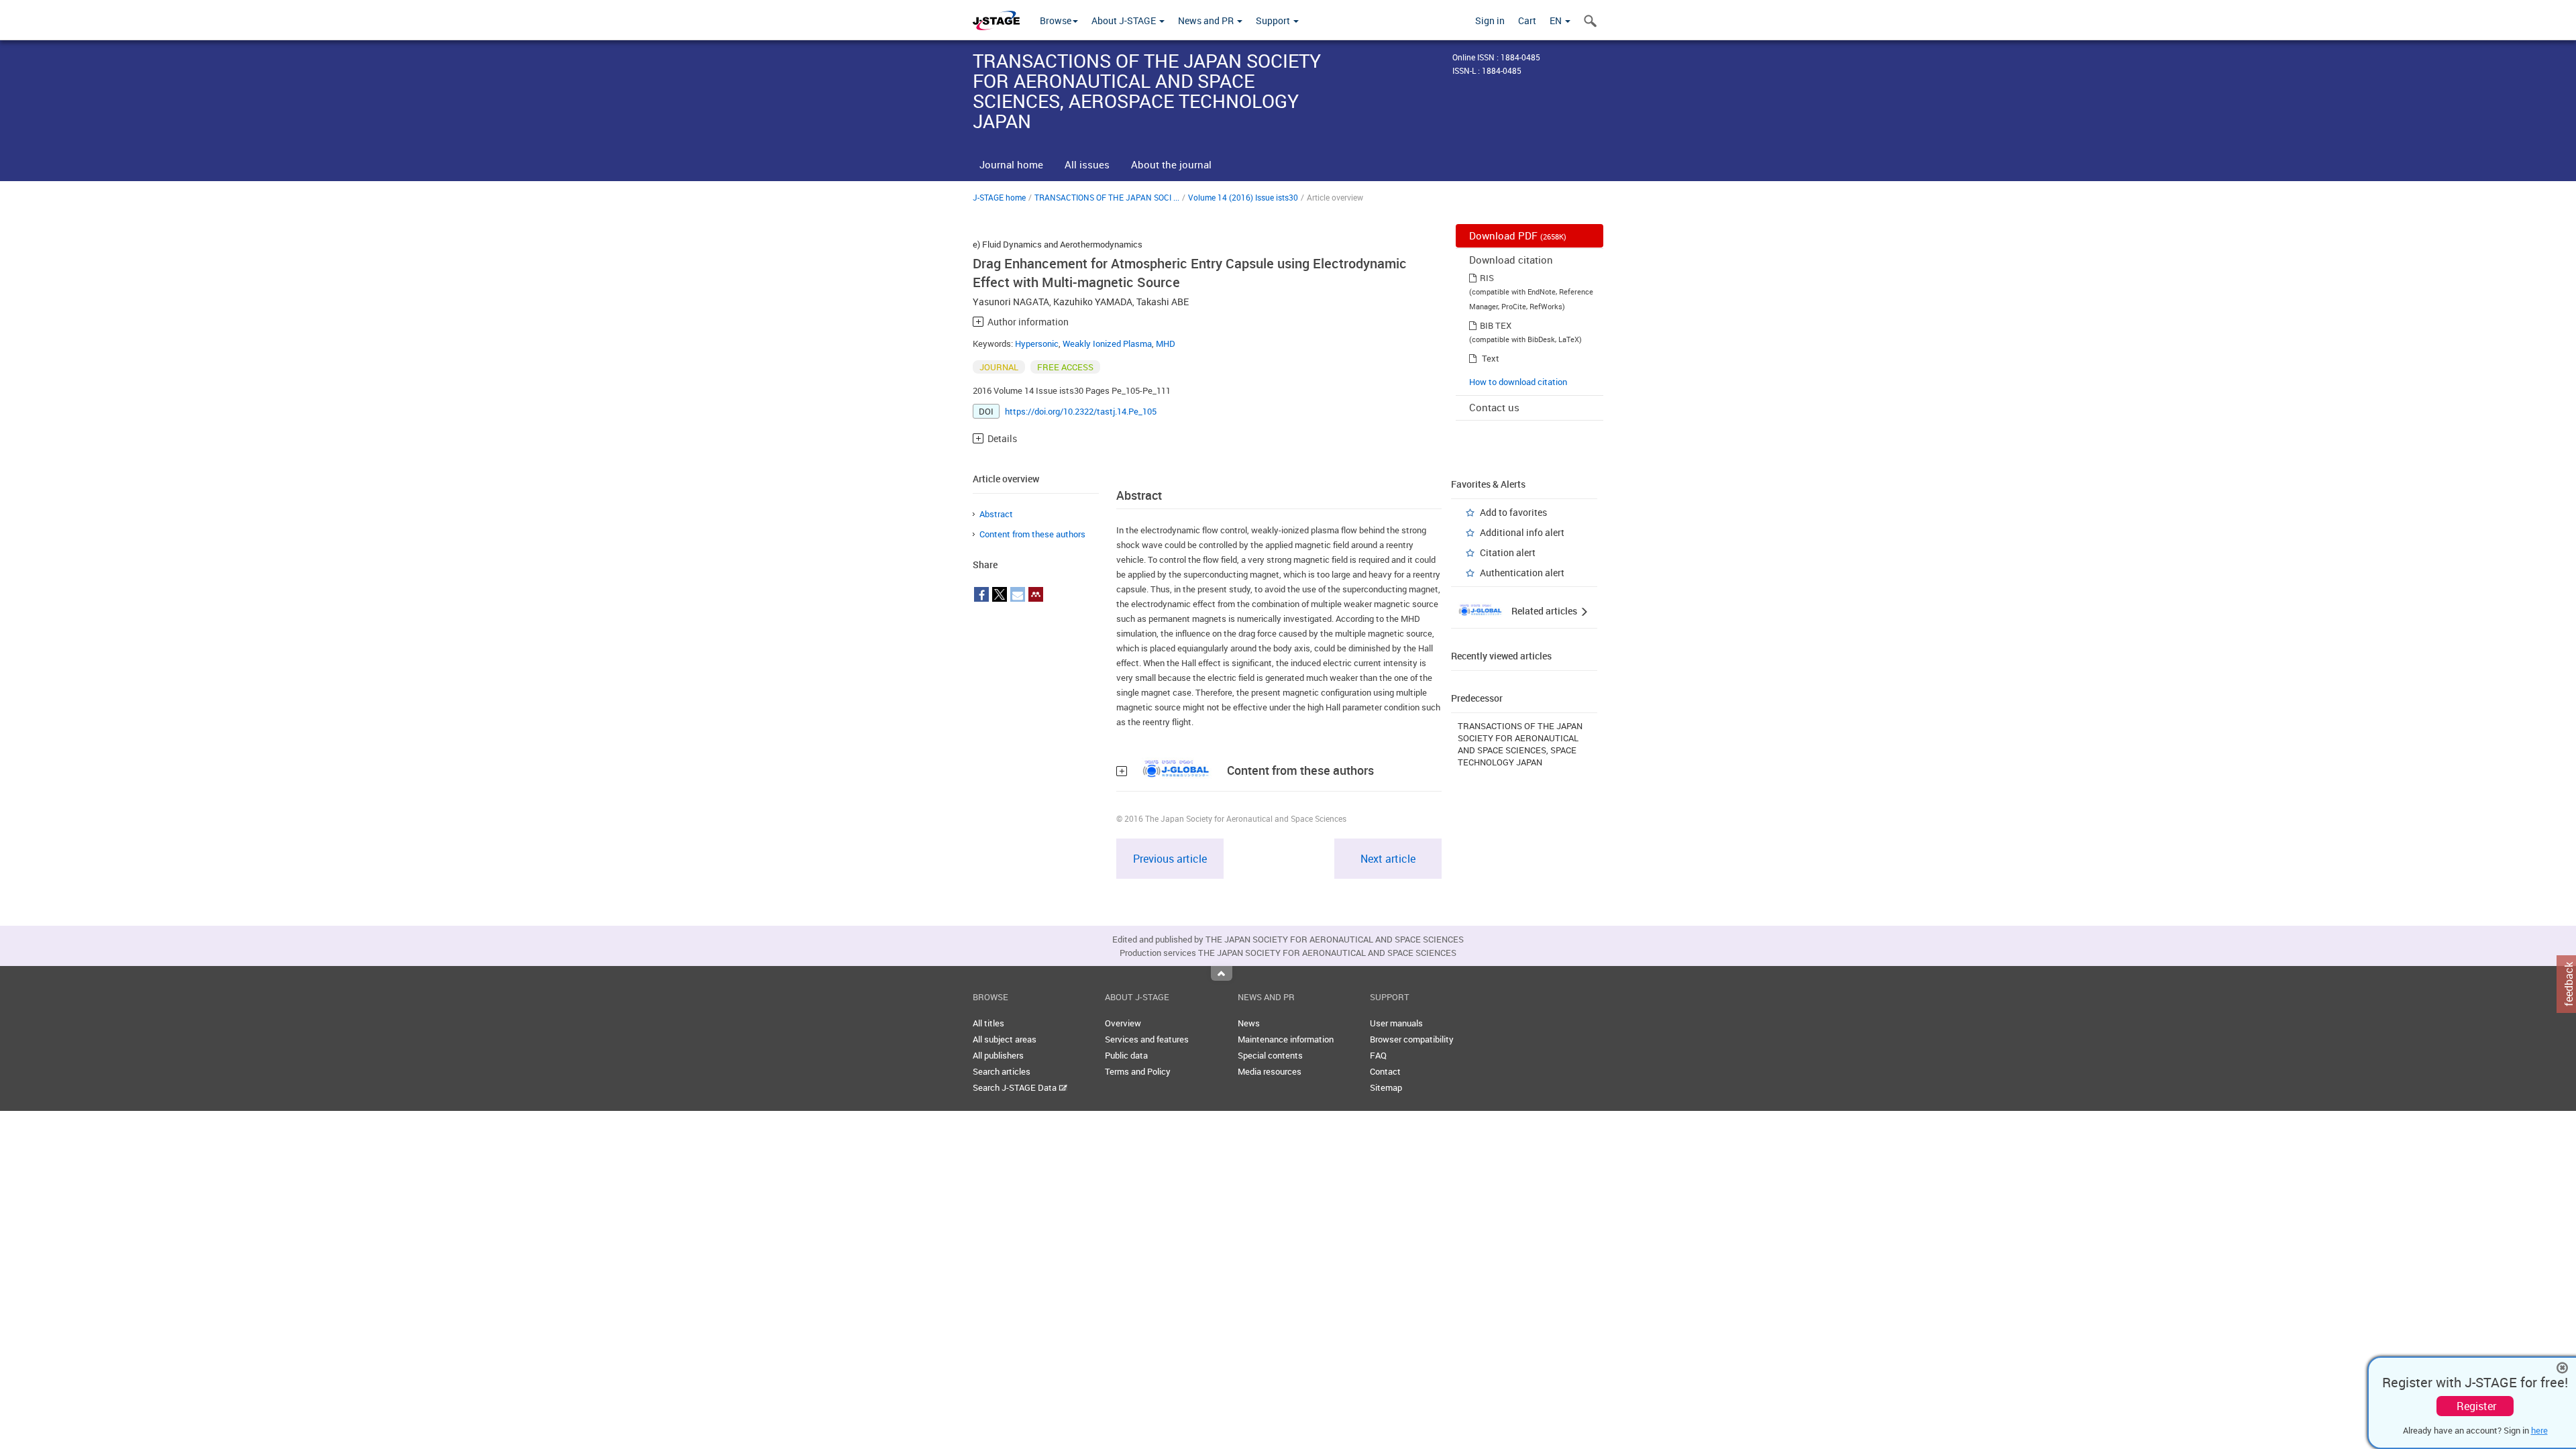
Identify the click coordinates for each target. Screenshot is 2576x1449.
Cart (1527, 20)
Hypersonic (1037, 343)
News (1249, 1023)
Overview (1123, 1023)
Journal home (1011, 164)
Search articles (1002, 1071)
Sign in (1490, 20)
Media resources (1270, 1071)
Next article (1388, 859)
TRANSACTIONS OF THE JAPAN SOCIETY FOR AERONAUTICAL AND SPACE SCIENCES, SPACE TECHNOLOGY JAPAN (1520, 744)
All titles (988, 1023)
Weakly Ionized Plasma (1107, 343)
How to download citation (1518, 382)
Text (1491, 358)
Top (1222, 973)
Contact (1385, 1071)
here (2539, 1430)
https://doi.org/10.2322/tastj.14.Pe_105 (1081, 411)
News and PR (1207, 20)
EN (1557, 20)
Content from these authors (1032, 534)
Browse (1056, 20)
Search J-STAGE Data (1016, 1087)
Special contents (1270, 1055)
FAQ (1378, 1055)
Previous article (1170, 859)
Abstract (996, 514)
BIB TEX (1496, 325)
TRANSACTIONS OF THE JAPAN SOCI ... (1107, 197)
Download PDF (1518, 235)
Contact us (1494, 407)
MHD (1166, 343)
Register (2476, 1406)
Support (1274, 20)
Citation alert (1508, 552)
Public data (1126, 1055)
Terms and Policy (1138, 1071)
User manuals (1396, 1023)
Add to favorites (1513, 512)
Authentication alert (1522, 573)
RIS (1487, 278)
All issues (1087, 164)
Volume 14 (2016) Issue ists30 (1243, 197)
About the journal (1171, 164)
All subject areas (1005, 1039)
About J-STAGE (1125, 20)
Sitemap (1386, 1087)
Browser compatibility (1412, 1039)
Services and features (1147, 1039)
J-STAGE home (999, 197)
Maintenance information (1286, 1039)
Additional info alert (1522, 532)
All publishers (998, 1055)
